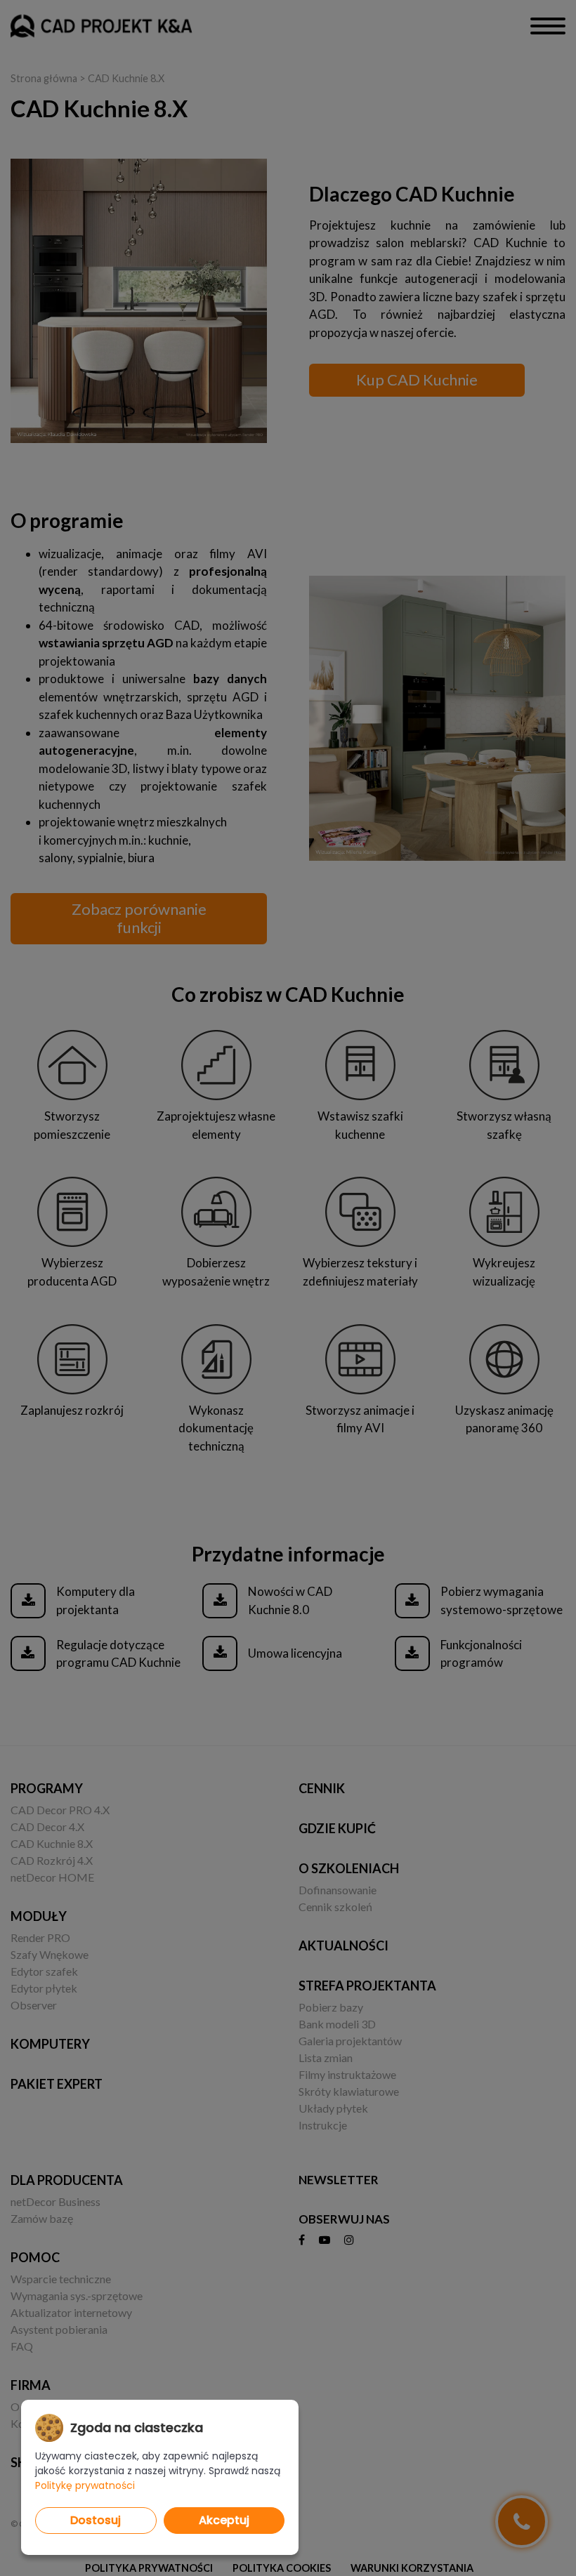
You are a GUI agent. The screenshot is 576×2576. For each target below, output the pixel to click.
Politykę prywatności (85, 2485)
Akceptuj (224, 2520)
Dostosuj (96, 2520)
